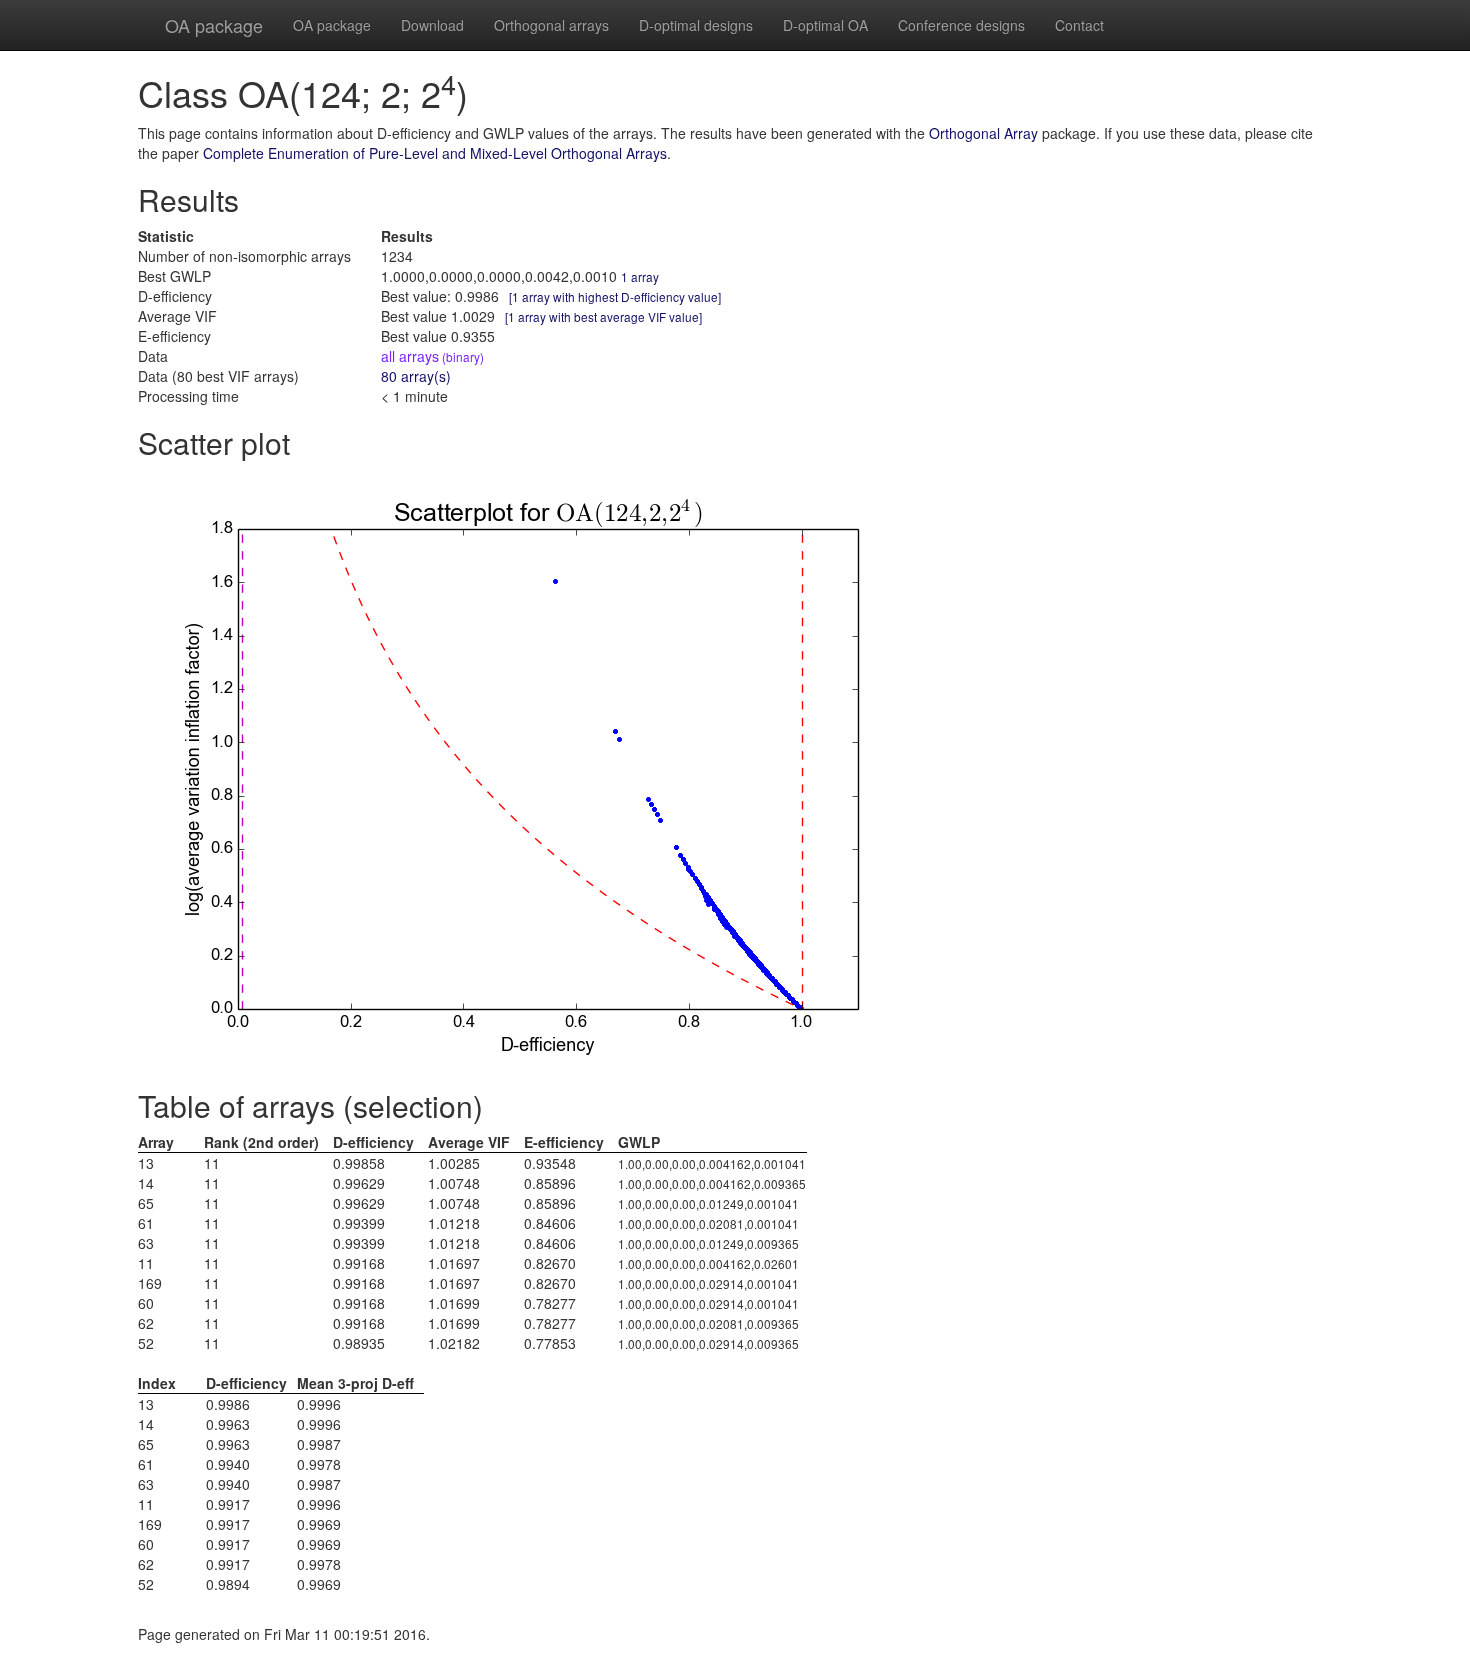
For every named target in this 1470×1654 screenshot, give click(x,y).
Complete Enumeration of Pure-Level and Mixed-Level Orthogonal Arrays (435, 153)
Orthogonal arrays (551, 25)
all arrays (432, 356)
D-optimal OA (825, 25)
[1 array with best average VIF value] (603, 316)
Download (432, 25)
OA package (214, 25)
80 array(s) (416, 376)
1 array (640, 276)
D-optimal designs (696, 25)
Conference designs (961, 25)
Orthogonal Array (983, 133)
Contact (1079, 25)
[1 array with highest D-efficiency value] (615, 296)
